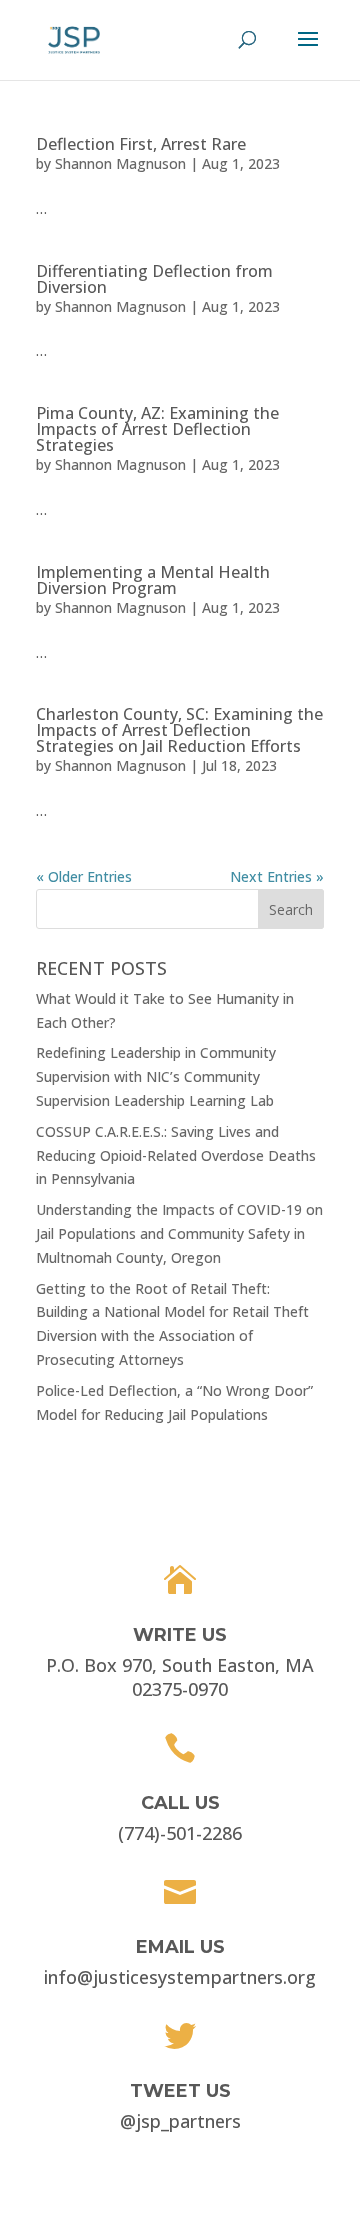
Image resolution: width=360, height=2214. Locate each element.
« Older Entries (84, 876)
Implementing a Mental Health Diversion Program (153, 580)
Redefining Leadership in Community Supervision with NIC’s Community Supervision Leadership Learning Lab (156, 1076)
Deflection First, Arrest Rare (141, 144)
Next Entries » (277, 876)
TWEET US (180, 2091)
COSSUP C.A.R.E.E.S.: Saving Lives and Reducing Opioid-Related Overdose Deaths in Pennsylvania (176, 1155)
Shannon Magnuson (120, 163)
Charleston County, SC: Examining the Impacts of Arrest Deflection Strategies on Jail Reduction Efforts (179, 730)
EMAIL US (180, 1947)
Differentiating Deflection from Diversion (154, 279)
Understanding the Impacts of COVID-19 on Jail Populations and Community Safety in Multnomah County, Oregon (179, 1233)
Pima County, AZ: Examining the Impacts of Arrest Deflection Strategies (157, 429)
